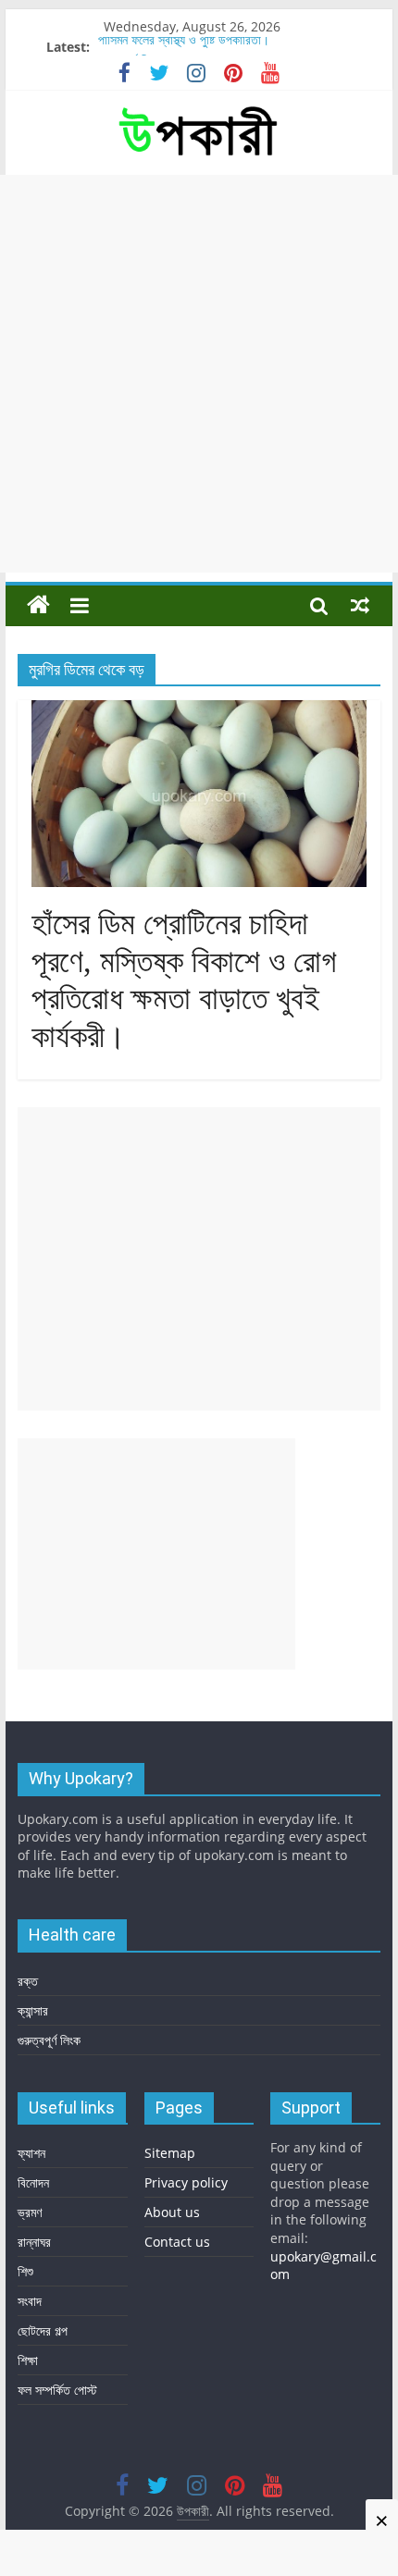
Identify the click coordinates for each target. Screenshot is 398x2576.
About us (172, 2212)
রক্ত (28, 1981)
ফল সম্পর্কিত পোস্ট (57, 2390)
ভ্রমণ (30, 2212)
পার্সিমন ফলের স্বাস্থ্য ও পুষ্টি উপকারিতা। (184, 46)
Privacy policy (186, 2182)
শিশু (25, 2271)
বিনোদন (33, 2182)
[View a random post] (360, 605)
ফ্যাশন (31, 2153)
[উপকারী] (38, 605)
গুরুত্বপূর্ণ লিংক (49, 2040)
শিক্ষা (28, 2360)
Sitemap (170, 2153)
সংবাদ (30, 2301)
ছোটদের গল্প (43, 2330)
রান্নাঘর (34, 2242)
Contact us (177, 2242)
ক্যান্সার (33, 2010)
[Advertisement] (199, 374)
